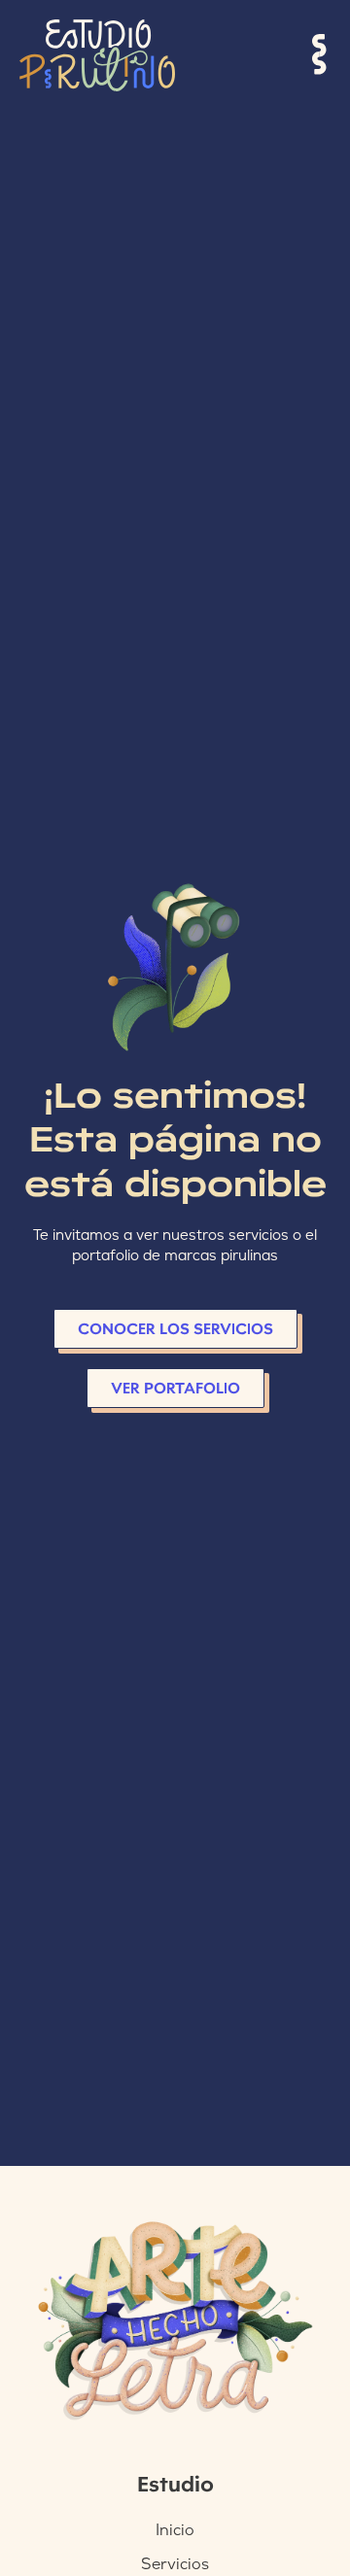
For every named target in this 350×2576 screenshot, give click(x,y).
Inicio (175, 2530)
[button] (320, 55)
